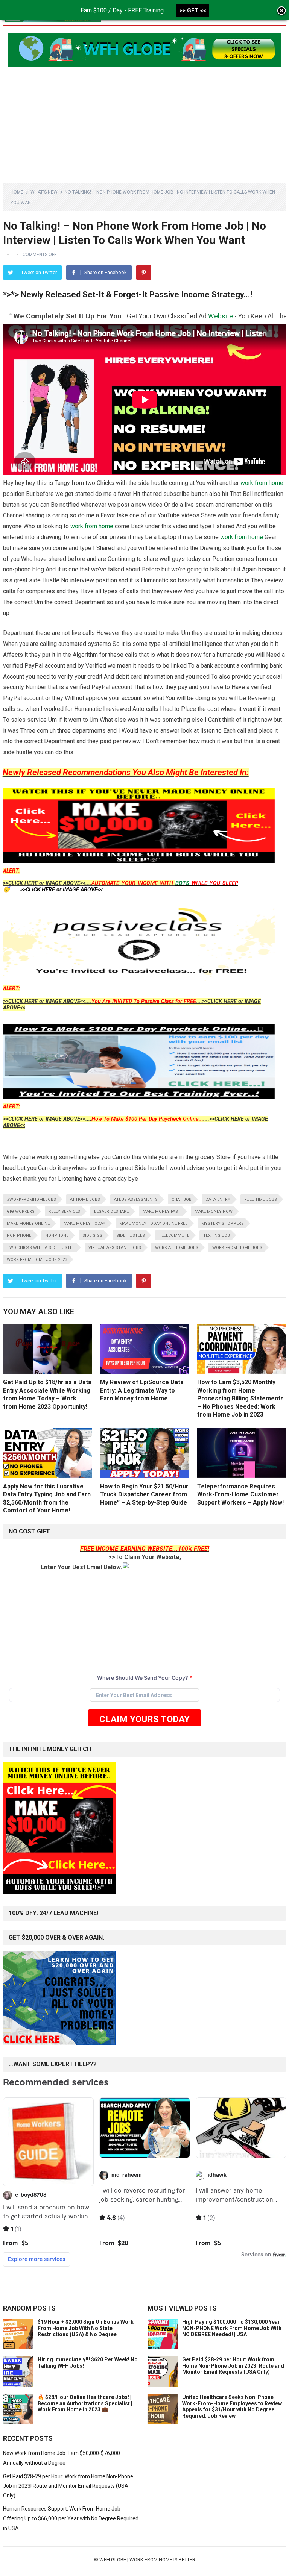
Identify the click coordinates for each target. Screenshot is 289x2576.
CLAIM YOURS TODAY (144, 1719)
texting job (217, 1236)
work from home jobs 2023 (37, 1260)
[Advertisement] (144, 119)
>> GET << (193, 11)
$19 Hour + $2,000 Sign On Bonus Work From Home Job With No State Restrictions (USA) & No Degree (86, 2328)
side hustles (131, 1236)
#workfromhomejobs (31, 1199)
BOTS (182, 883)
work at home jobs (177, 1248)
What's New (44, 192)
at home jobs (85, 1199)
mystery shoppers (223, 1224)
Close (281, 11)
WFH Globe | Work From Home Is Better (147, 2560)
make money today (84, 1224)
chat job (182, 1199)
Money (235, 316)
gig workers (21, 1211)
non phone (19, 1236)
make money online (28, 1224)
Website (157, 316)
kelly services (64, 1211)
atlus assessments (136, 1199)
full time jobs (261, 1199)
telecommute (174, 1236)
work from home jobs (237, 1248)
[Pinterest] (144, 273)
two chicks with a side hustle (41, 1248)
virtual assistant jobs (115, 1248)
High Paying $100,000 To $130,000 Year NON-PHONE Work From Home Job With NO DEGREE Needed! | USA (232, 2328)
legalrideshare (111, 1211)
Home (17, 192)
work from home (262, 483)
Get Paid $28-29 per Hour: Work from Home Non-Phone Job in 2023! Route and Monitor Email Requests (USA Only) (233, 2366)
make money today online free (153, 1224)
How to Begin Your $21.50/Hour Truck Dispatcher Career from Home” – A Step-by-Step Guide (144, 1494)
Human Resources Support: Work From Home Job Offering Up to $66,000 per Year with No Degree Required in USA (71, 2518)
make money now (214, 1211)
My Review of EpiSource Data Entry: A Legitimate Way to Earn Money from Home (142, 1390)
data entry (218, 1199)
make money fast (162, 1211)
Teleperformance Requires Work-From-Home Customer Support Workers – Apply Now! (240, 1494)
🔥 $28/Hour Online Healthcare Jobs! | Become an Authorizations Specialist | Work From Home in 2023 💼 (85, 2403)
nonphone (57, 1236)
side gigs (92, 1236)
